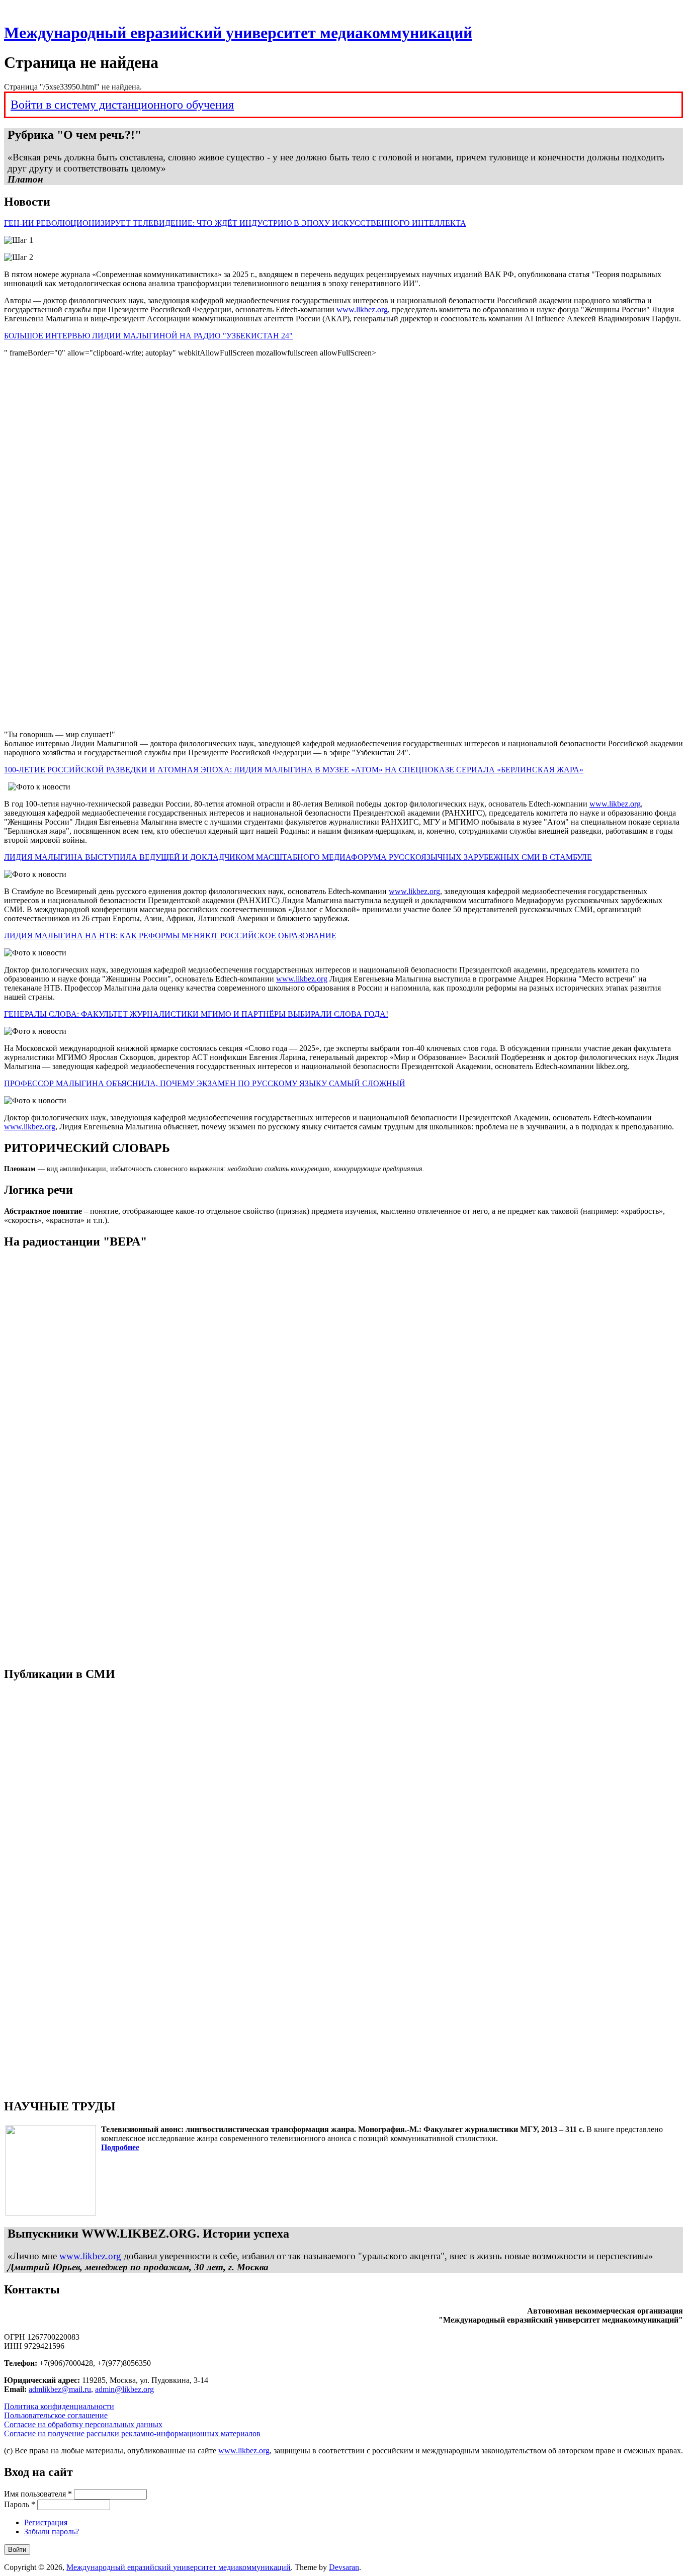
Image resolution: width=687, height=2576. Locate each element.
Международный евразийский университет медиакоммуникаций (238, 33)
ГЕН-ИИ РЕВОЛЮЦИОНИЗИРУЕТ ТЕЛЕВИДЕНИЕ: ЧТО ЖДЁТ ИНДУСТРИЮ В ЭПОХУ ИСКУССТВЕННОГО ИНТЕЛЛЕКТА (235, 223)
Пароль (20, 2504)
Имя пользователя (38, 2494)
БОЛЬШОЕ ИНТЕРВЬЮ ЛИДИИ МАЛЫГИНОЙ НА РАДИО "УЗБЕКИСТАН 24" (148, 336)
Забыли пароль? (52, 2531)
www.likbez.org (362, 309)
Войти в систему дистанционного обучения (122, 105)
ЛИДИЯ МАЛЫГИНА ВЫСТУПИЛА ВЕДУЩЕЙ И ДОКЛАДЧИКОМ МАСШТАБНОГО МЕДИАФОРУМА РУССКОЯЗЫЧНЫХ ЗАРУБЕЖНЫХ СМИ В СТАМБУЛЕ (298, 857)
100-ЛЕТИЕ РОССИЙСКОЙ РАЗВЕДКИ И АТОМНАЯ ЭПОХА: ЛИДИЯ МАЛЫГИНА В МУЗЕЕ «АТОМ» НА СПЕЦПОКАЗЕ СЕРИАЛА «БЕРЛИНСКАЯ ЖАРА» (294, 770)
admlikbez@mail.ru (60, 2389)
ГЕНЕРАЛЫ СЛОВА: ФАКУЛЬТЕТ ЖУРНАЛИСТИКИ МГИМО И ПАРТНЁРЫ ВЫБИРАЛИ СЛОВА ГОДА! (196, 1014)
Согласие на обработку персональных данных (83, 2424)
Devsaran (344, 2567)
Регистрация (46, 2522)
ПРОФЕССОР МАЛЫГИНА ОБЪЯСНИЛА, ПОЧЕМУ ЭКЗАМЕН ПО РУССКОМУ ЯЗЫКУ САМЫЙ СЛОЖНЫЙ (205, 1083)
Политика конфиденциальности (59, 2406)
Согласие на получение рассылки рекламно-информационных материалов (132, 2433)
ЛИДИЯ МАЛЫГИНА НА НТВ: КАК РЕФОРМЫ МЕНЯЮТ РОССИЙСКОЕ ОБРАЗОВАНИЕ (170, 936)
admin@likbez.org (124, 2389)
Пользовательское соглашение (56, 2415)
